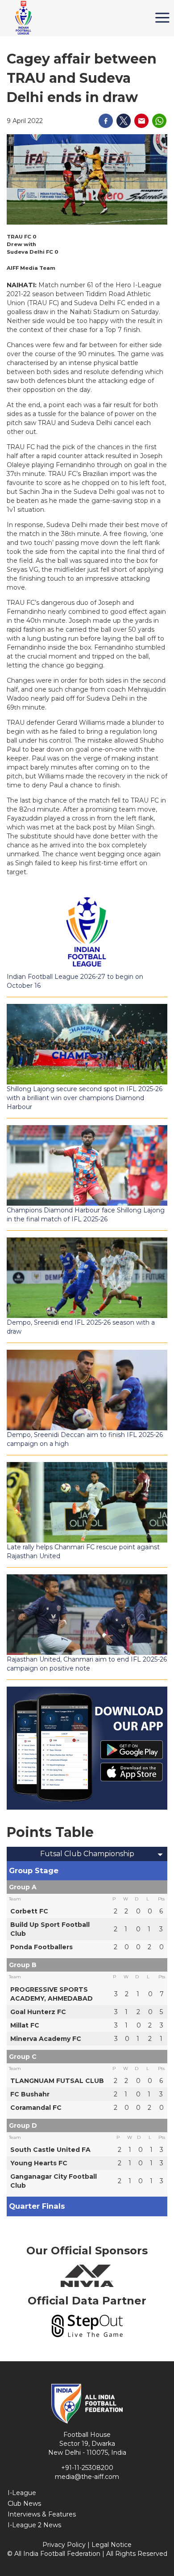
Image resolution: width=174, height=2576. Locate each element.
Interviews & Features (42, 2514)
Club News (24, 2504)
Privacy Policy (64, 2545)
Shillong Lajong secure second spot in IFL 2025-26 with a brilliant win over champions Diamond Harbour (85, 1098)
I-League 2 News (34, 2525)
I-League (22, 2493)
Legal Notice (112, 2545)
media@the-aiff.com (87, 2477)
